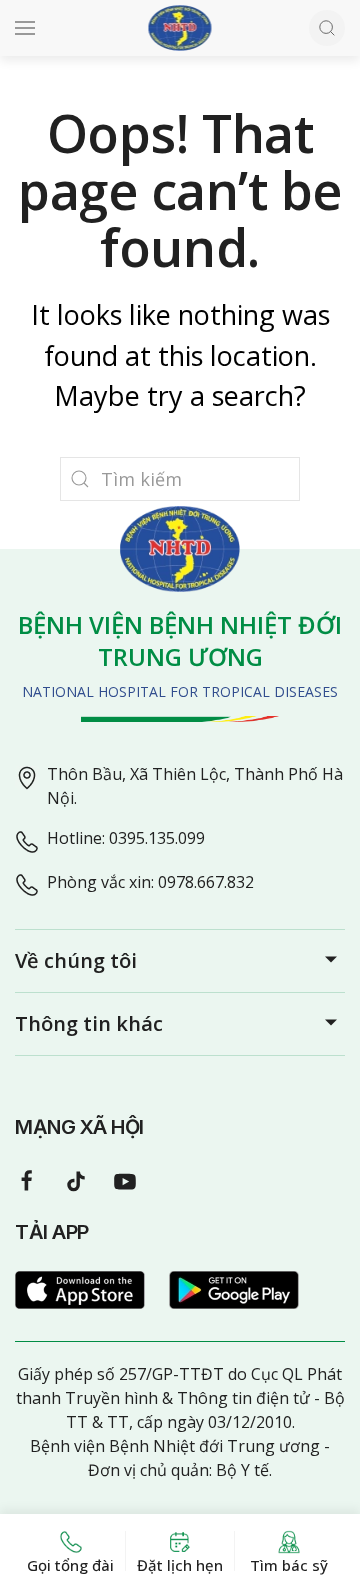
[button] (25, 28)
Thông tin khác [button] (89, 1023)
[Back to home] (180, 28)
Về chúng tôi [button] (76, 960)
